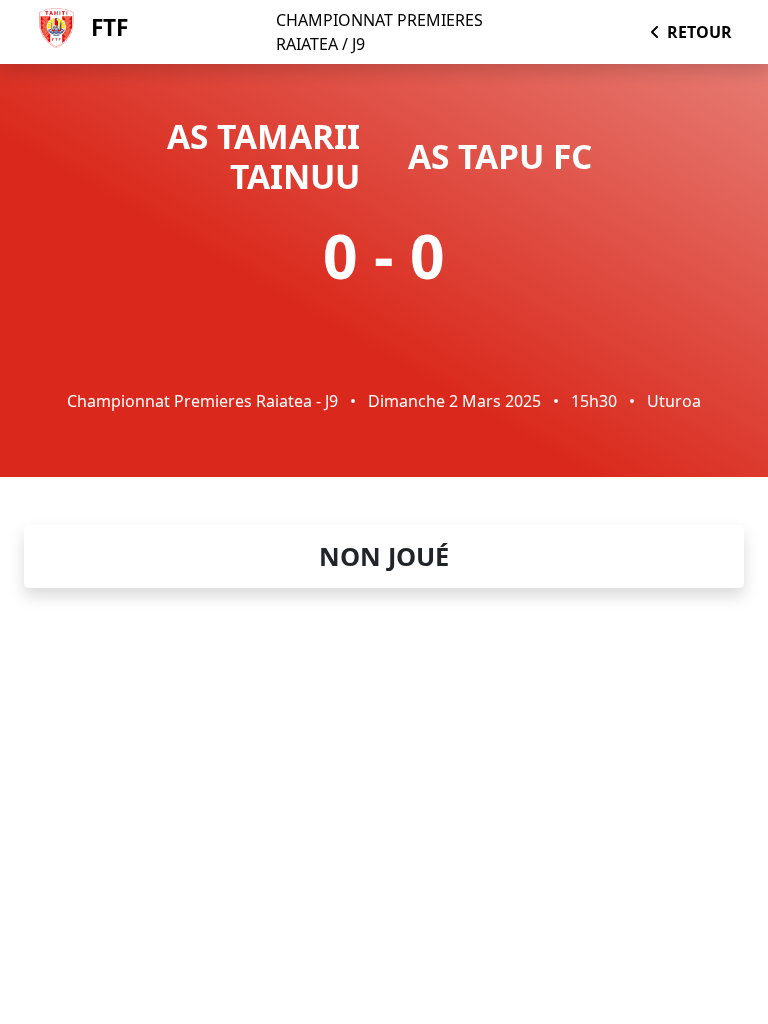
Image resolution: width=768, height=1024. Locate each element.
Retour (699, 32)
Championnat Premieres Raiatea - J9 (202, 401)
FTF (109, 27)
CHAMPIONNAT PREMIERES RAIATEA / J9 (379, 32)
